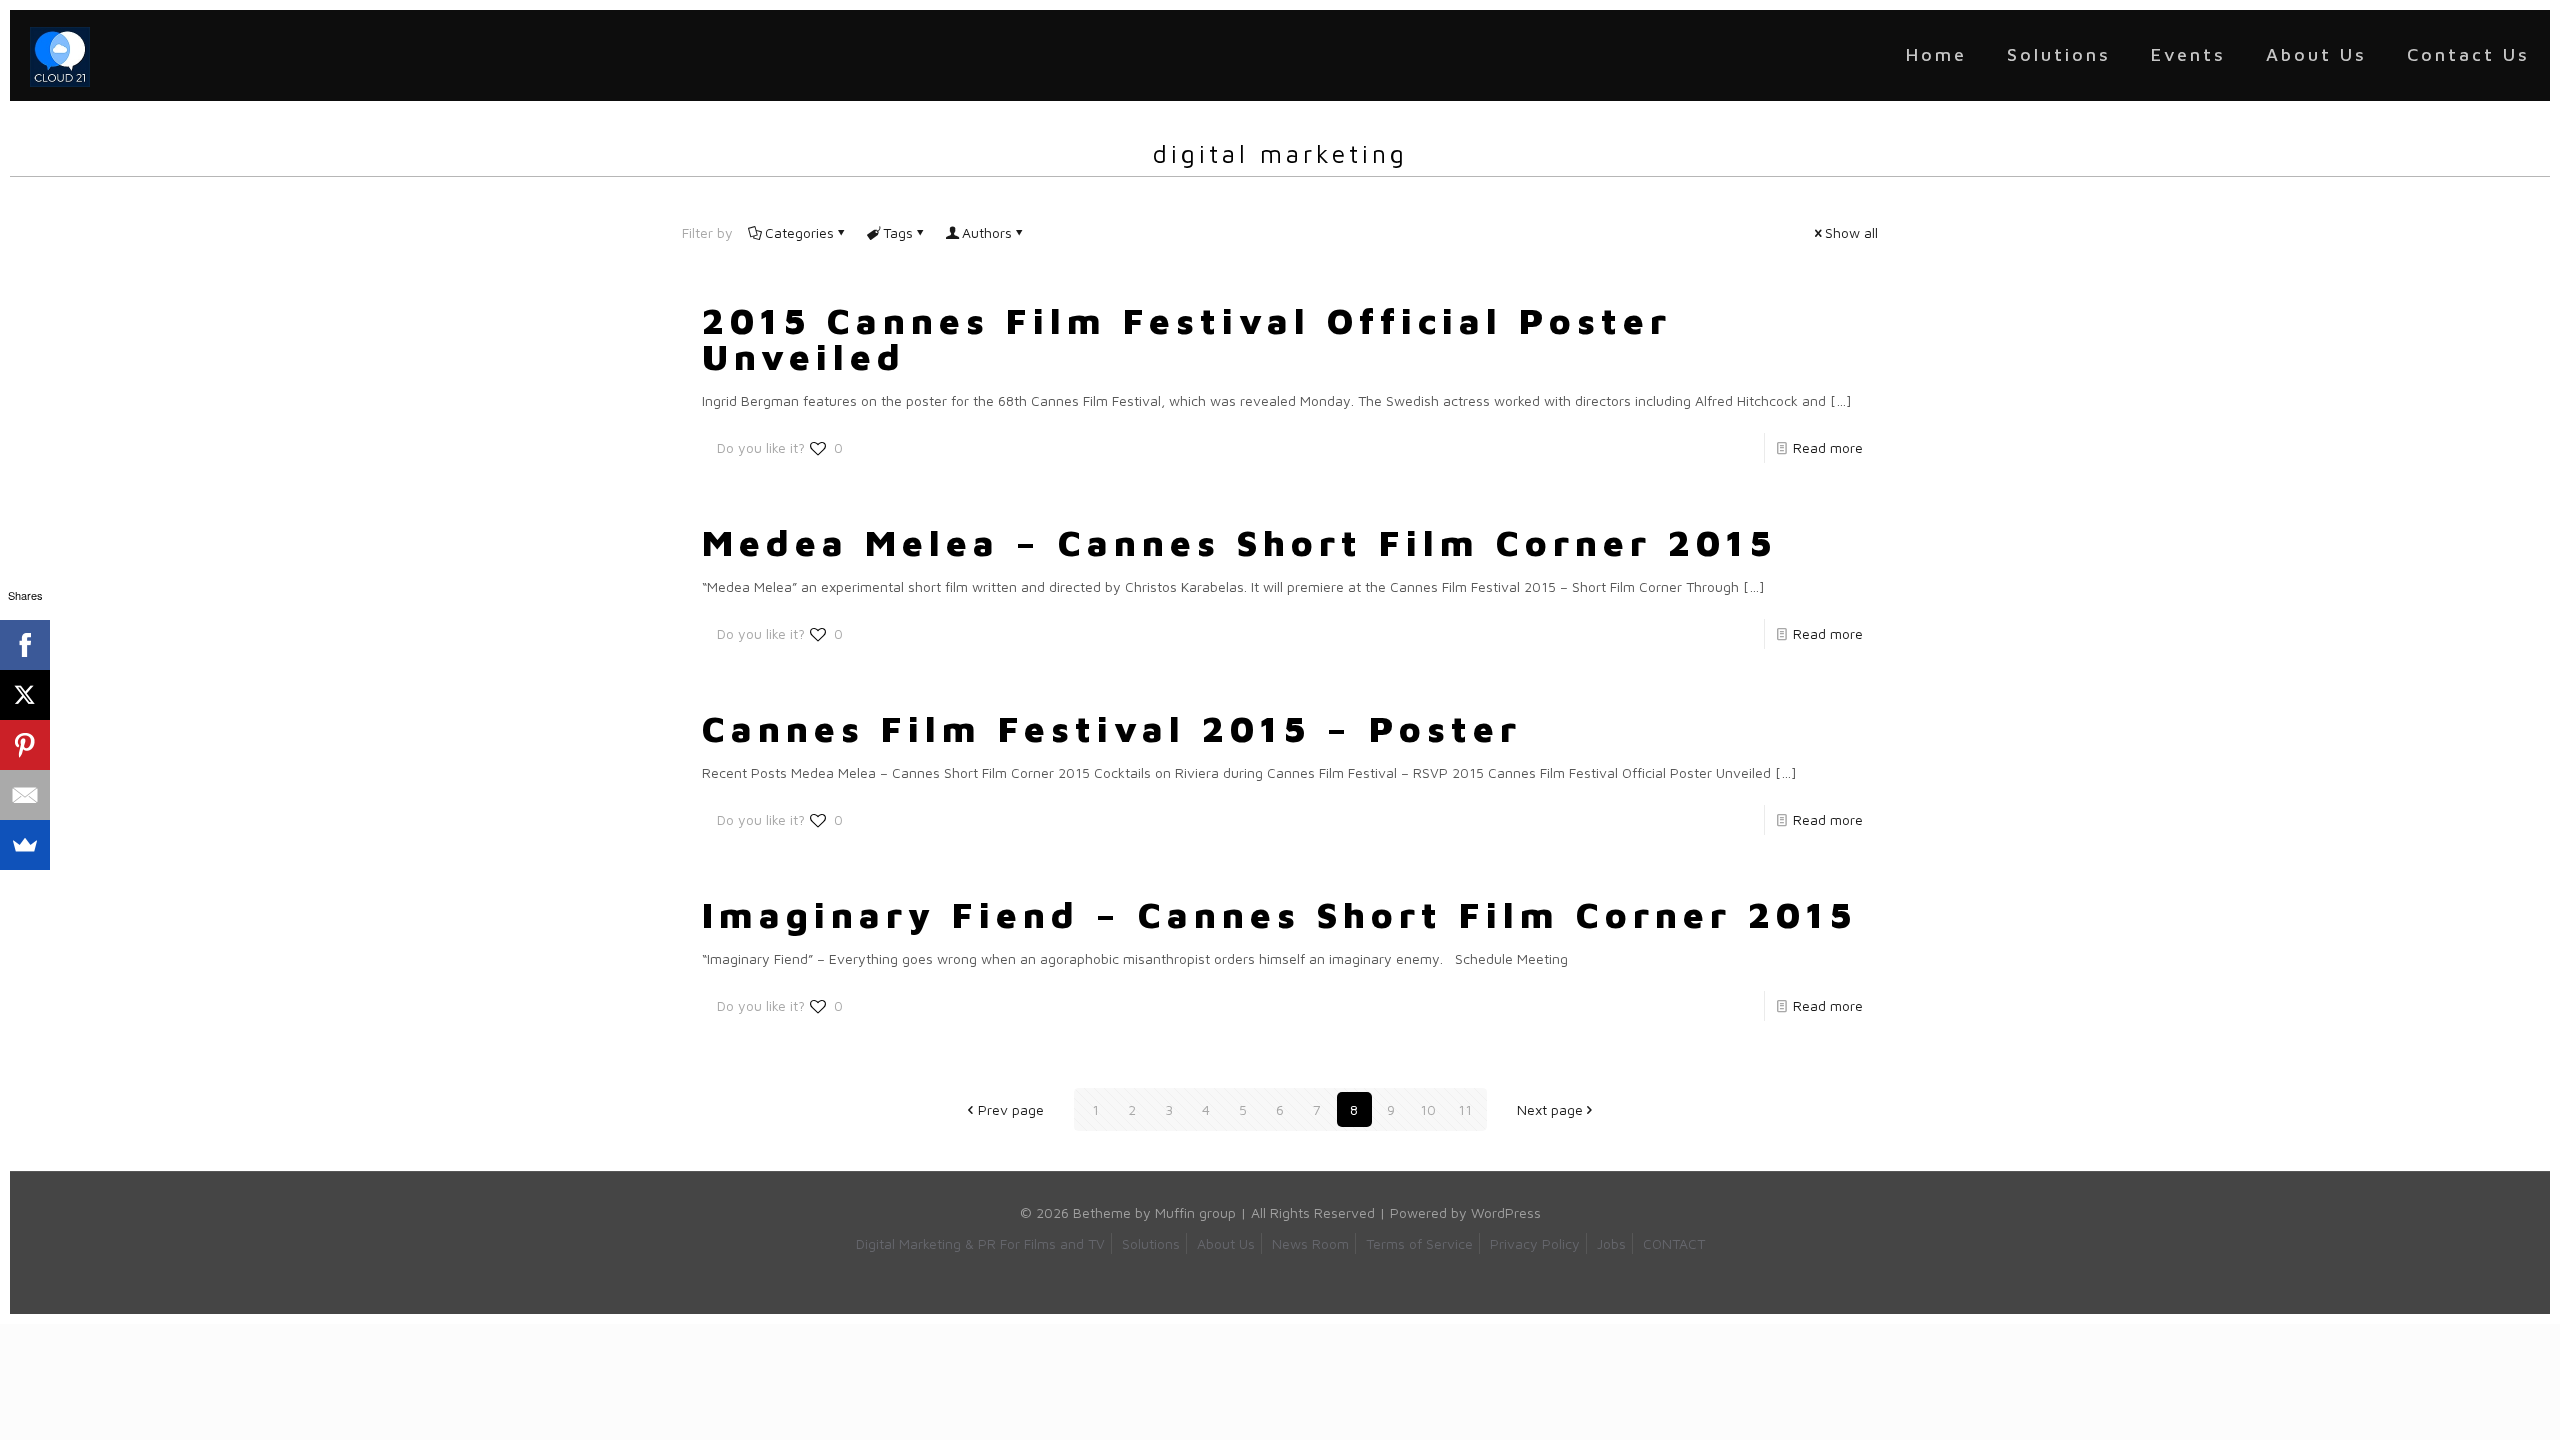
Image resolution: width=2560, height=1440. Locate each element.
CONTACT (1674, 1243)
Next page (1550, 1109)
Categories (799, 232)
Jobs (1611, 1243)
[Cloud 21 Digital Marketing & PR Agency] (60, 55)
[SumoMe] (25, 845)
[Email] (25, 795)
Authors (987, 232)
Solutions (1151, 1243)
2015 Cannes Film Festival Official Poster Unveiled (1187, 338)
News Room (1310, 1243)
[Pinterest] (25, 745)
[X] (25, 695)
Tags (898, 232)
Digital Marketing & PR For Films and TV (980, 1243)
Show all (1851, 232)
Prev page (1011, 1109)
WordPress (1506, 1212)
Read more (1828, 447)
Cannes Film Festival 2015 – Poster (1112, 728)
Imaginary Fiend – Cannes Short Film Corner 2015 (1279, 914)
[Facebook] (25, 645)
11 (1465, 1109)
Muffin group (1195, 1212)
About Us (1226, 1243)
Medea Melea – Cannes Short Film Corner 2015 (1239, 542)
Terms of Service (1419, 1243)
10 (1428, 1109)
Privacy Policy (1535, 1243)
